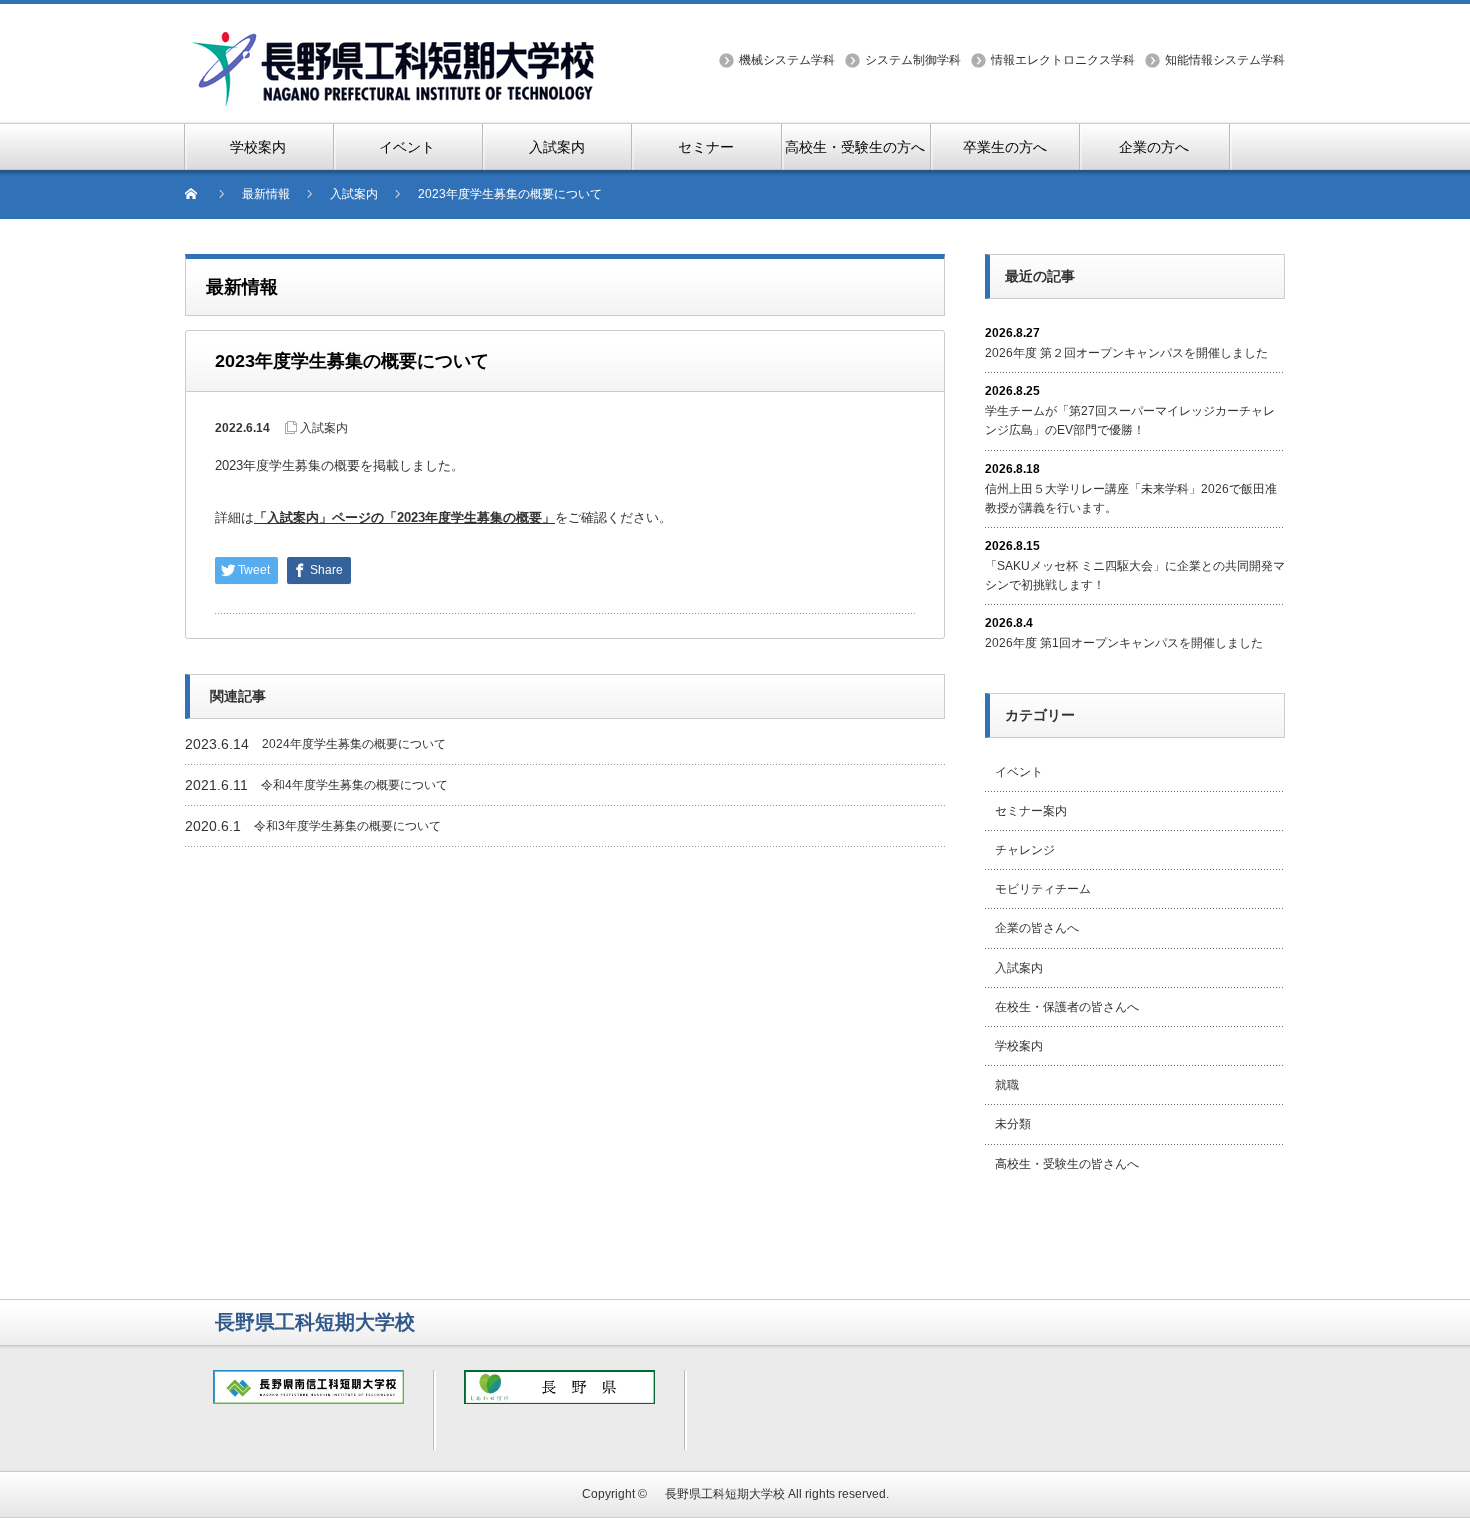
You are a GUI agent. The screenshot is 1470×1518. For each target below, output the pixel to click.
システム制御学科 (913, 60)
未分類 (1013, 1124)
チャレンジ (1025, 850)
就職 (1007, 1085)
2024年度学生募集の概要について (354, 744)
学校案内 (1019, 1046)
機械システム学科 (787, 60)
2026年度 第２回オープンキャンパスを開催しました (1126, 353)
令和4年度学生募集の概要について (354, 785)
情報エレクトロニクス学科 (1063, 60)
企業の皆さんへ (1037, 928)
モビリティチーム (1043, 889)
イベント (1019, 772)
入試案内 (324, 428)
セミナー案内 (1031, 811)
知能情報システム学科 (1225, 60)
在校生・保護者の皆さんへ (1067, 1007)
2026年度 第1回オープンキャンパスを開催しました (1124, 643)
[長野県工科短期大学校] (395, 41)
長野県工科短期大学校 (719, 1494)
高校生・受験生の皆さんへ (1067, 1164)
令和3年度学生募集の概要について (347, 826)
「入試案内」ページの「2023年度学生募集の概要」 (404, 517)
